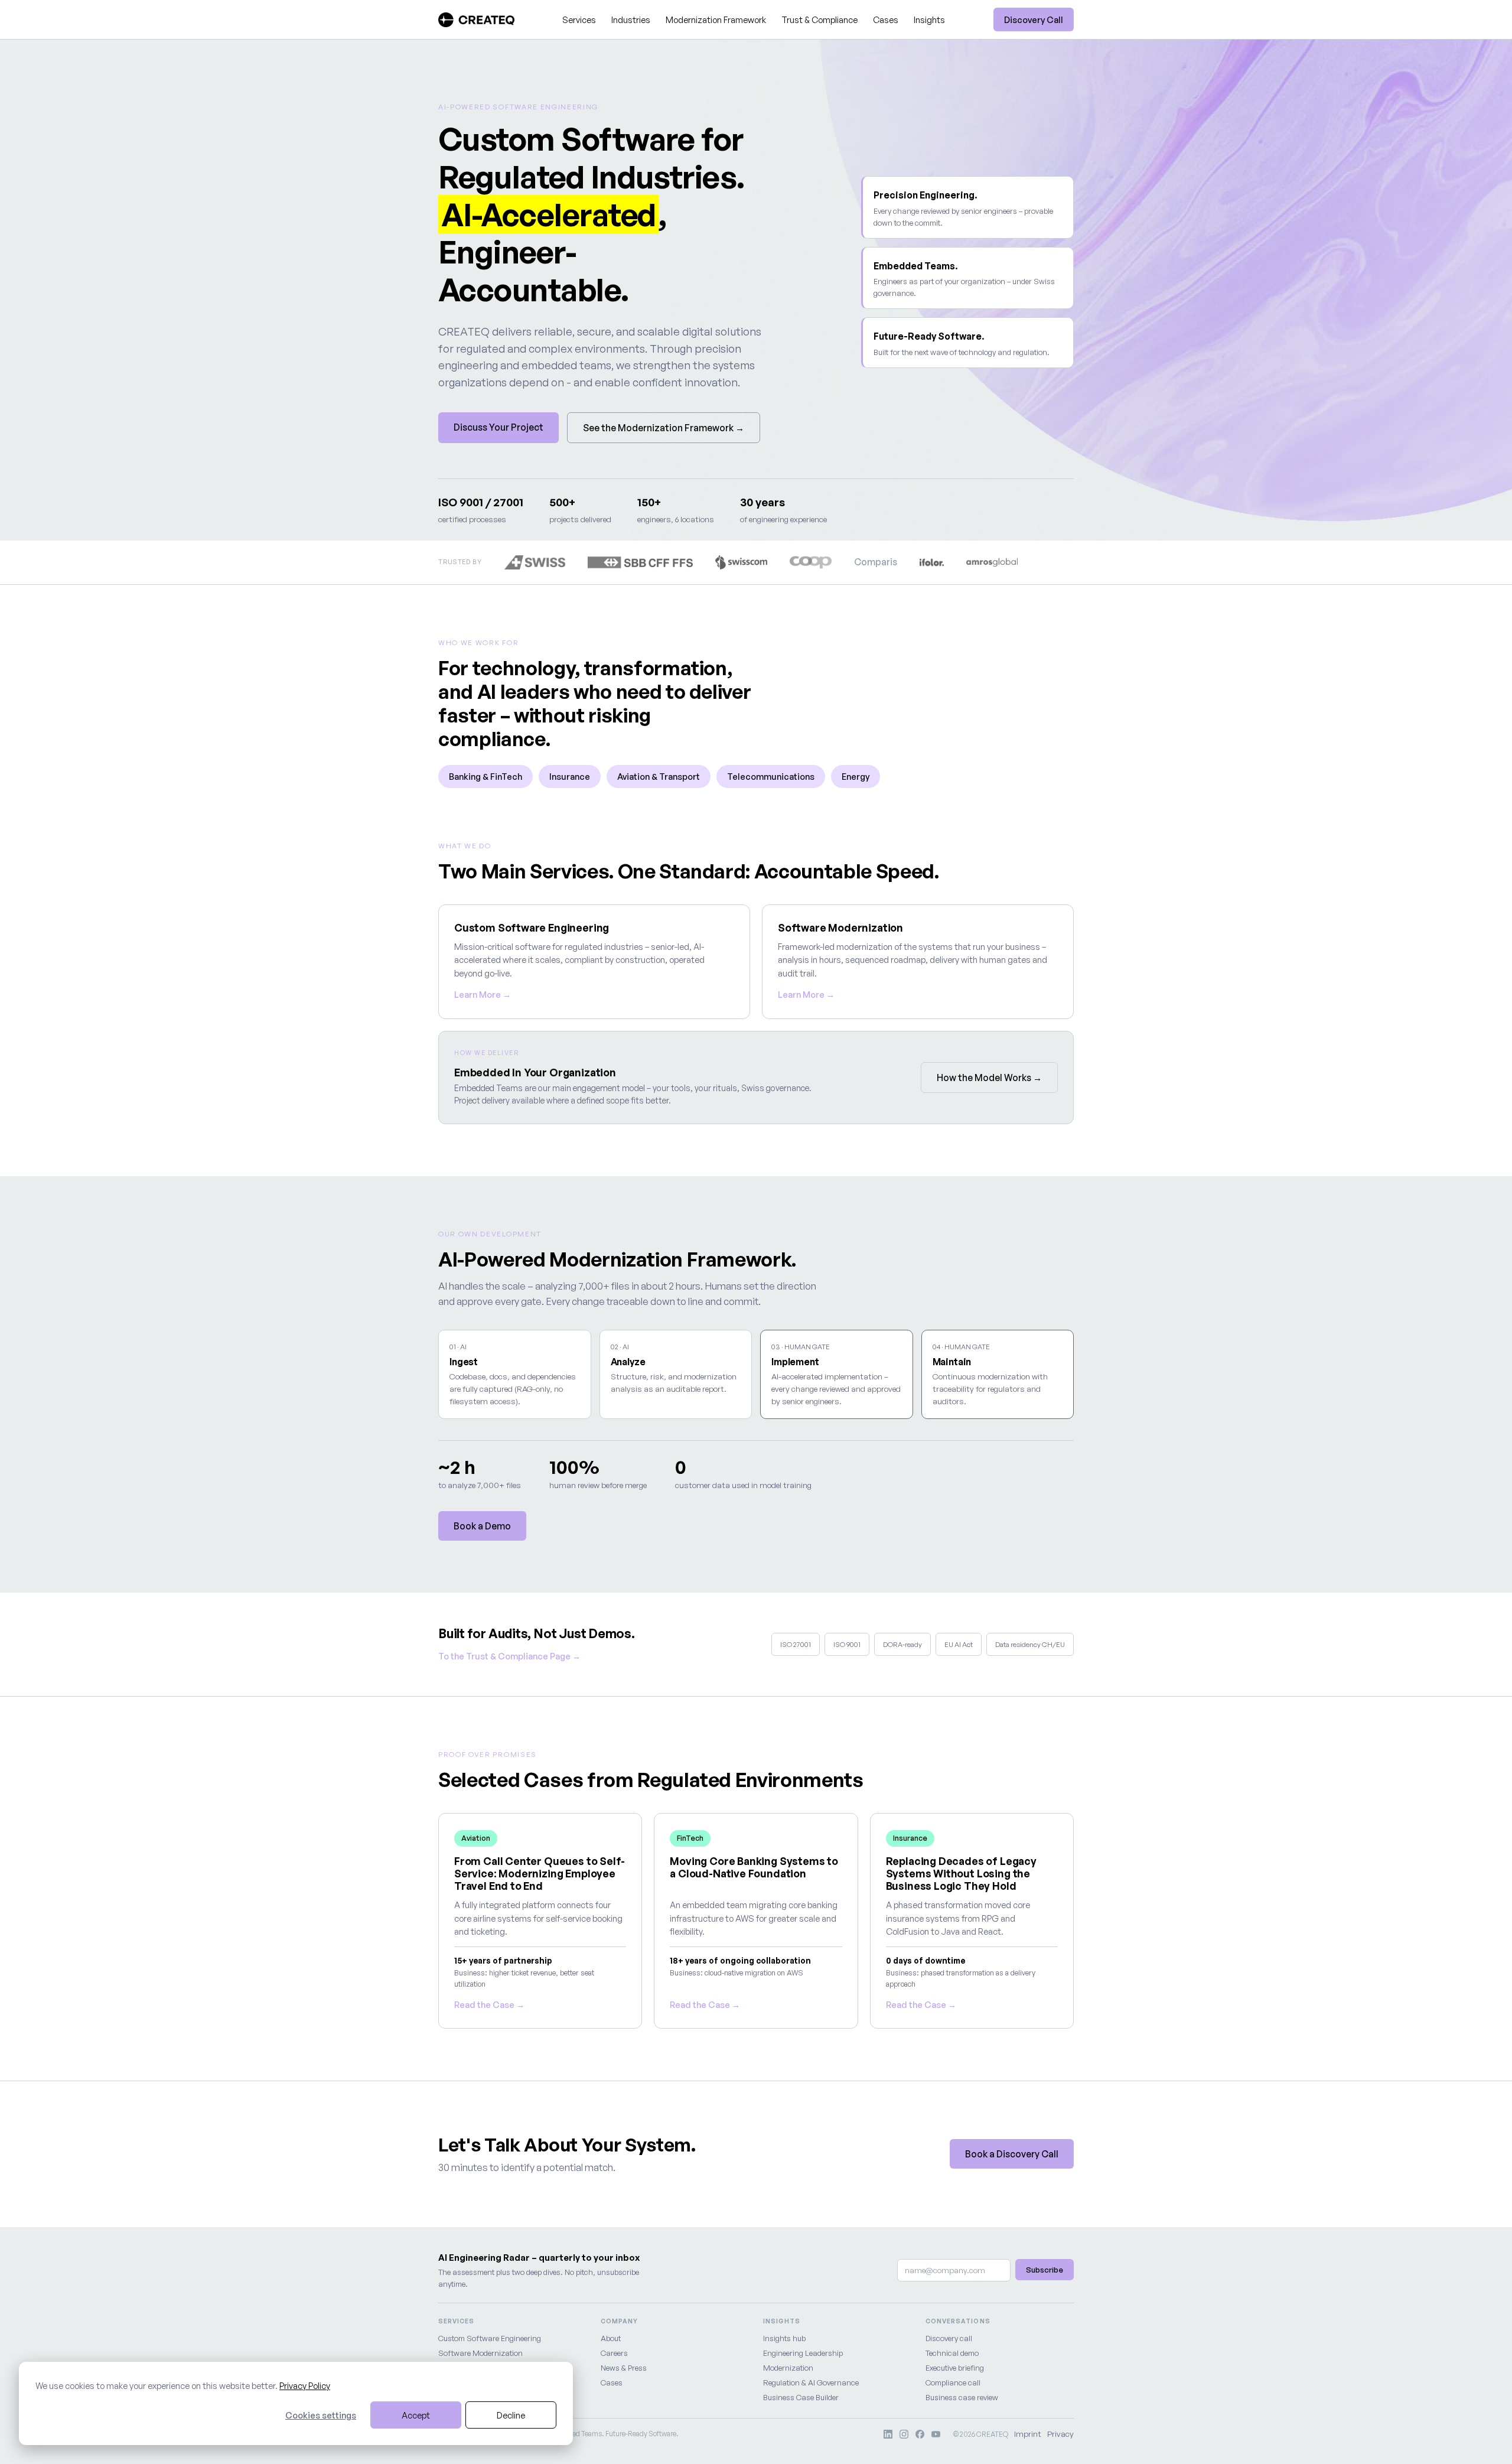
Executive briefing (955, 2368)
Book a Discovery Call (1012, 2154)
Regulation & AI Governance (811, 2382)
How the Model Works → (989, 1078)
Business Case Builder (801, 2397)
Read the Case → (489, 2004)
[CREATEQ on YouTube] (936, 2434)
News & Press (624, 2368)
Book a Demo (482, 1526)
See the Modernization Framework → (664, 428)
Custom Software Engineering (490, 2338)
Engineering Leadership (803, 2353)
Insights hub (784, 2338)
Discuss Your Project (498, 427)
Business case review (962, 2397)
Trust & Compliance (819, 19)
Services (579, 19)
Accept (416, 2415)
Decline (511, 2415)
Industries (631, 19)
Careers (614, 2353)
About (611, 2338)
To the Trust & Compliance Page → (509, 1656)
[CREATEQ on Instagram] (904, 2434)
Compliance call (953, 2382)
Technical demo (952, 2353)
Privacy (1060, 2434)
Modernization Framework (716, 19)
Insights (929, 19)
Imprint (1028, 2434)
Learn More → (483, 994)
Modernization (788, 2368)
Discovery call (949, 2338)
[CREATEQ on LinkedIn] (888, 2434)
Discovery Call (1034, 19)
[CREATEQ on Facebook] (920, 2434)
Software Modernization (480, 2353)
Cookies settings (321, 2415)
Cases (886, 19)
